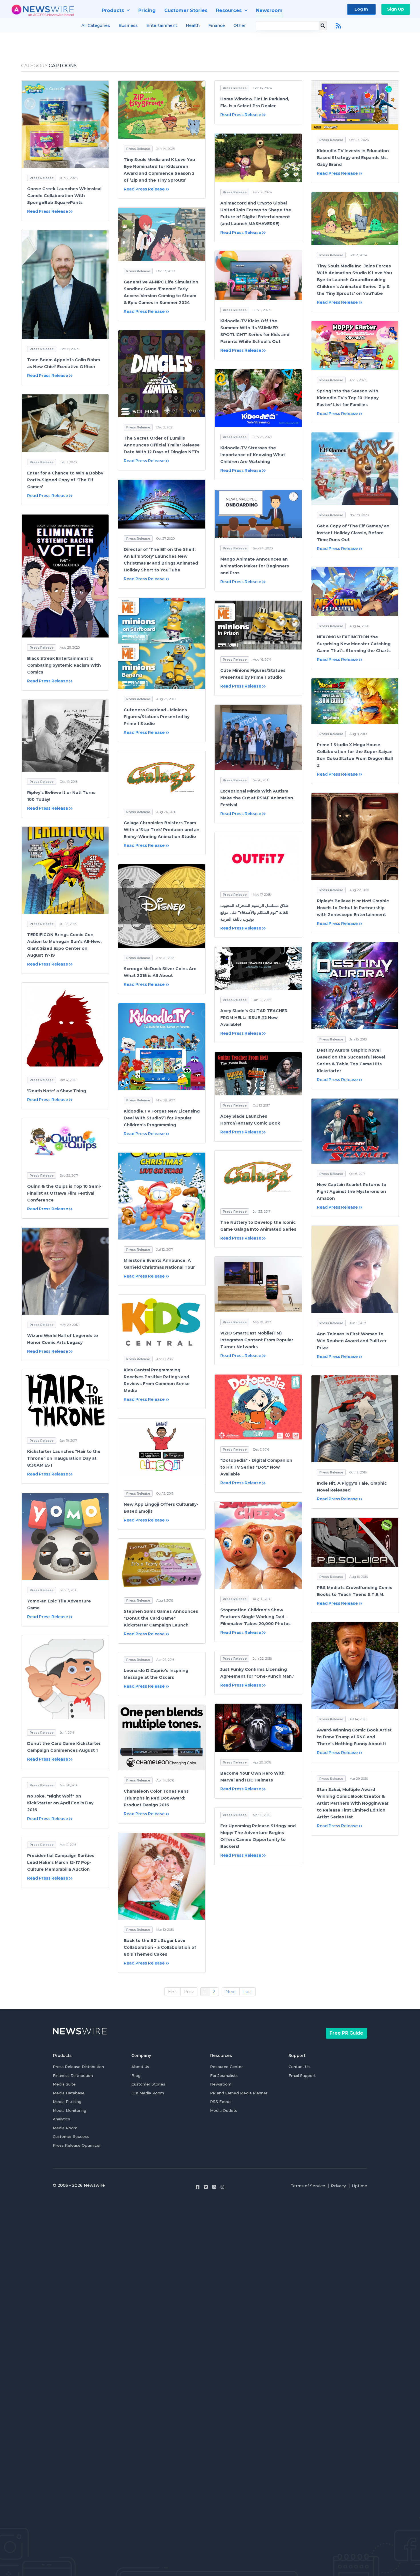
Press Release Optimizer (77, 2145)
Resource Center (226, 2067)
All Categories (96, 25)
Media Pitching (67, 2102)
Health (193, 25)
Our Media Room (148, 2093)
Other (240, 25)
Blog (136, 2076)
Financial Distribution (73, 2076)
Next (231, 1992)
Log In (361, 9)
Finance (217, 25)
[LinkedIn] (214, 2187)
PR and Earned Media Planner (239, 2093)
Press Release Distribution (78, 2067)
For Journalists (224, 2076)
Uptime (359, 2186)
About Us (140, 2067)
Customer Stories (148, 2084)
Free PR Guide (346, 2033)
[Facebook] (198, 2187)
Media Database (69, 2093)
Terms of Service (308, 2186)
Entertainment (162, 25)
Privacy (338, 2186)
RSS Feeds (221, 2102)
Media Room (65, 2128)
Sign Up (396, 9)
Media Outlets (224, 2110)
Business (128, 25)
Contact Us (299, 2067)
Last (248, 1992)
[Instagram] (222, 2187)
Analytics (61, 2119)
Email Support (302, 2076)
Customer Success (71, 2136)
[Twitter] (206, 2187)
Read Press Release (47, 211)
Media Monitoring (70, 2110)
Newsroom (221, 2084)
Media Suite (64, 2084)
